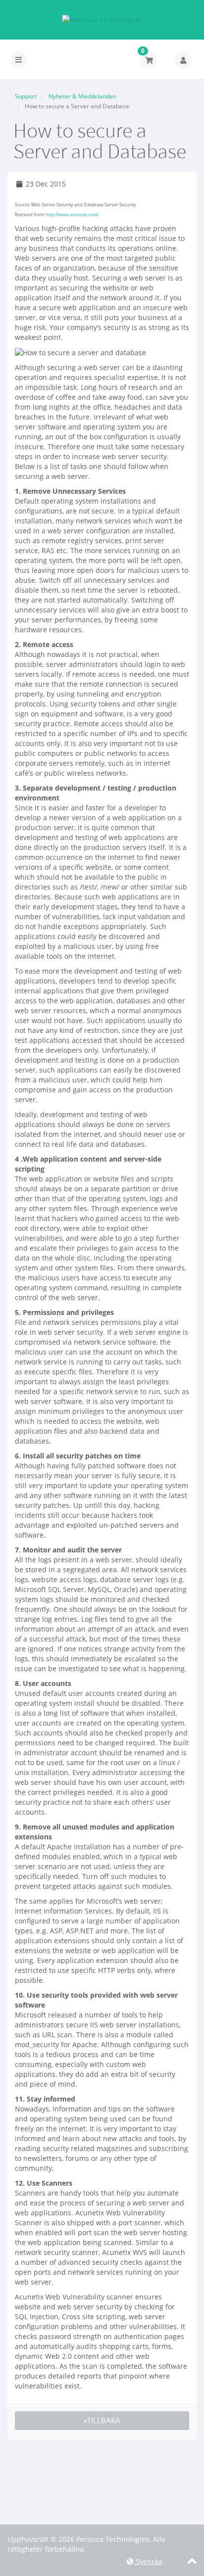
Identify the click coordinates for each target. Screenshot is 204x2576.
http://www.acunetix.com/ (72, 214)
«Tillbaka (102, 2420)
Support (26, 96)
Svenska (148, 2561)
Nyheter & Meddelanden (82, 96)
